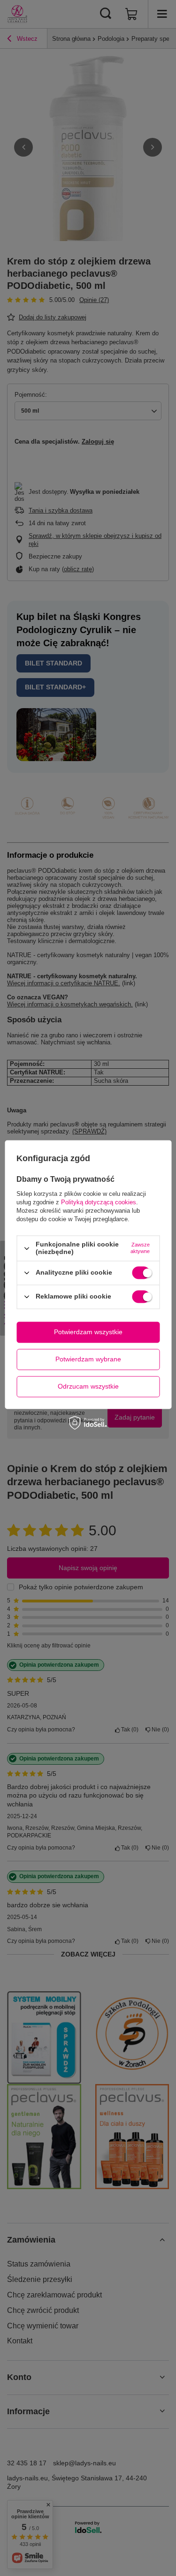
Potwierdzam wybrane (88, 1359)
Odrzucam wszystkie (88, 1386)
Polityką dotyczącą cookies (99, 1203)
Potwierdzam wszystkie (88, 1332)
